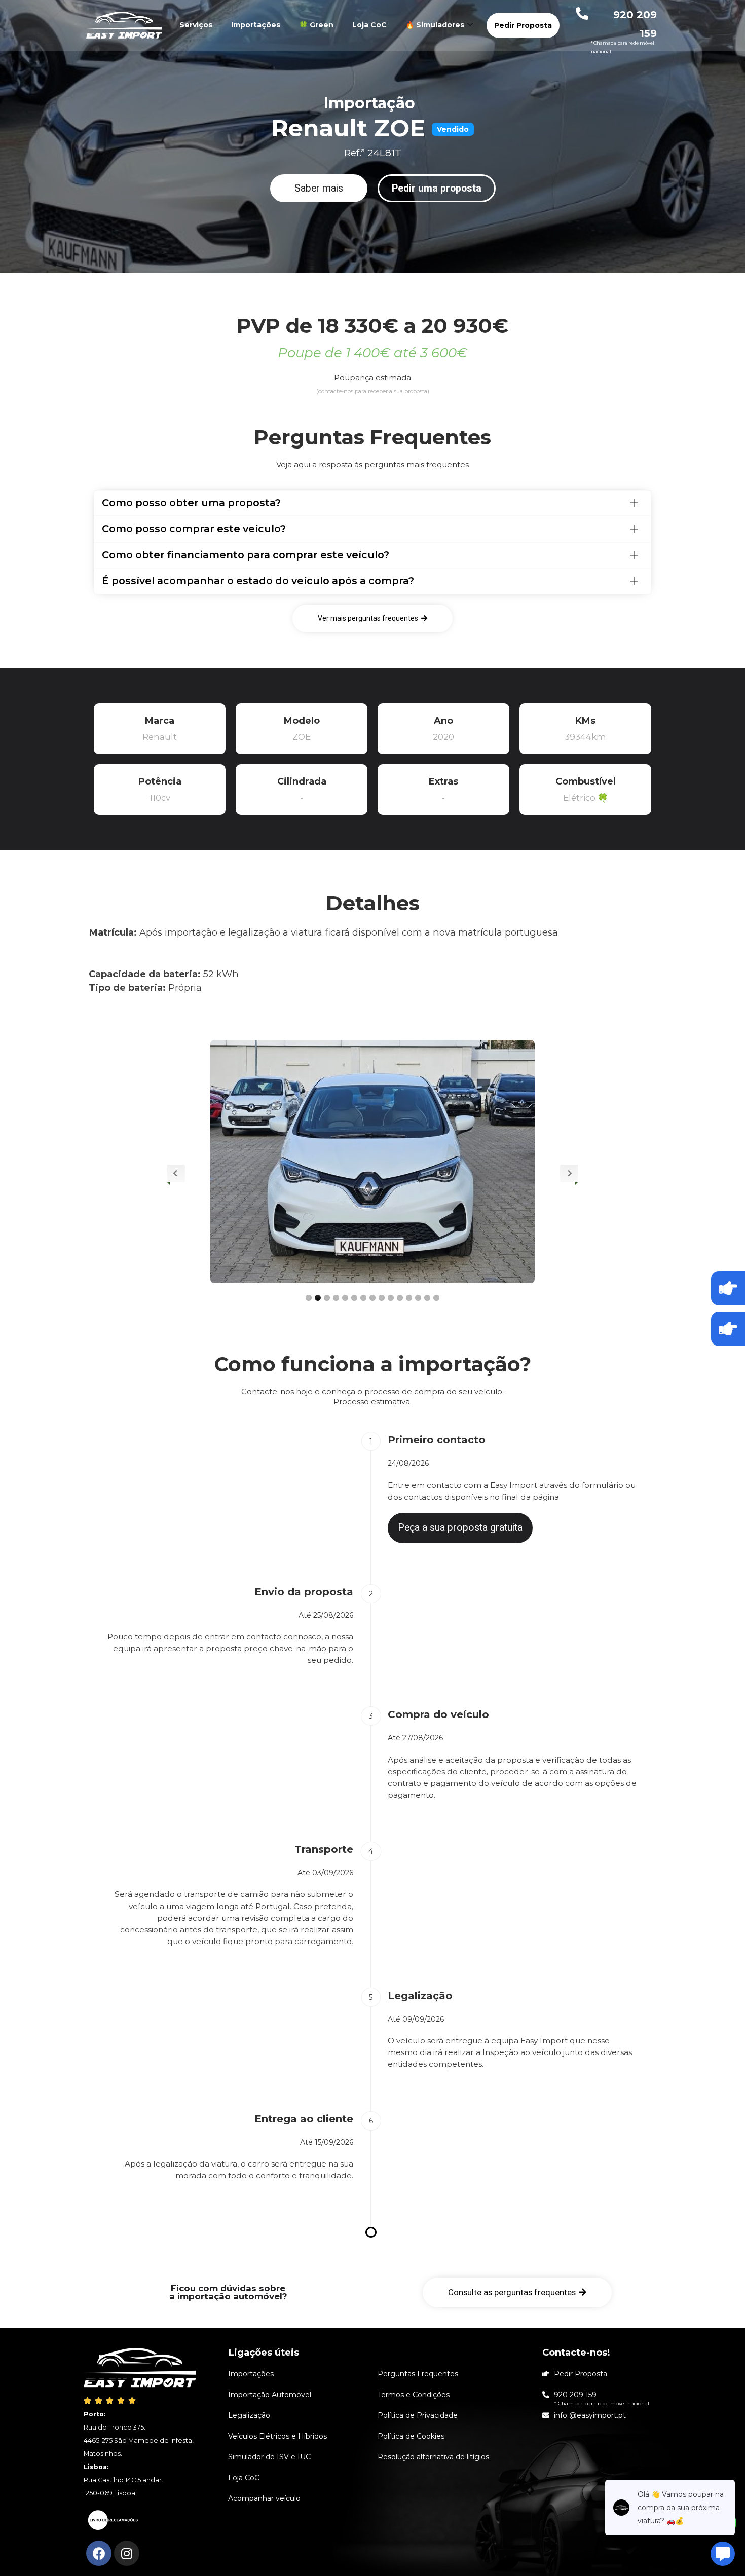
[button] (319, 189)
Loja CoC (369, 25)
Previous (176, 1173)
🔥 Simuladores (435, 25)
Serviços (196, 25)
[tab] (372, 503)
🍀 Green (316, 25)
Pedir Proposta (523, 25)
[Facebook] (99, 2553)
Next (569, 1173)
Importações (256, 25)
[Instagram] (127, 2553)
